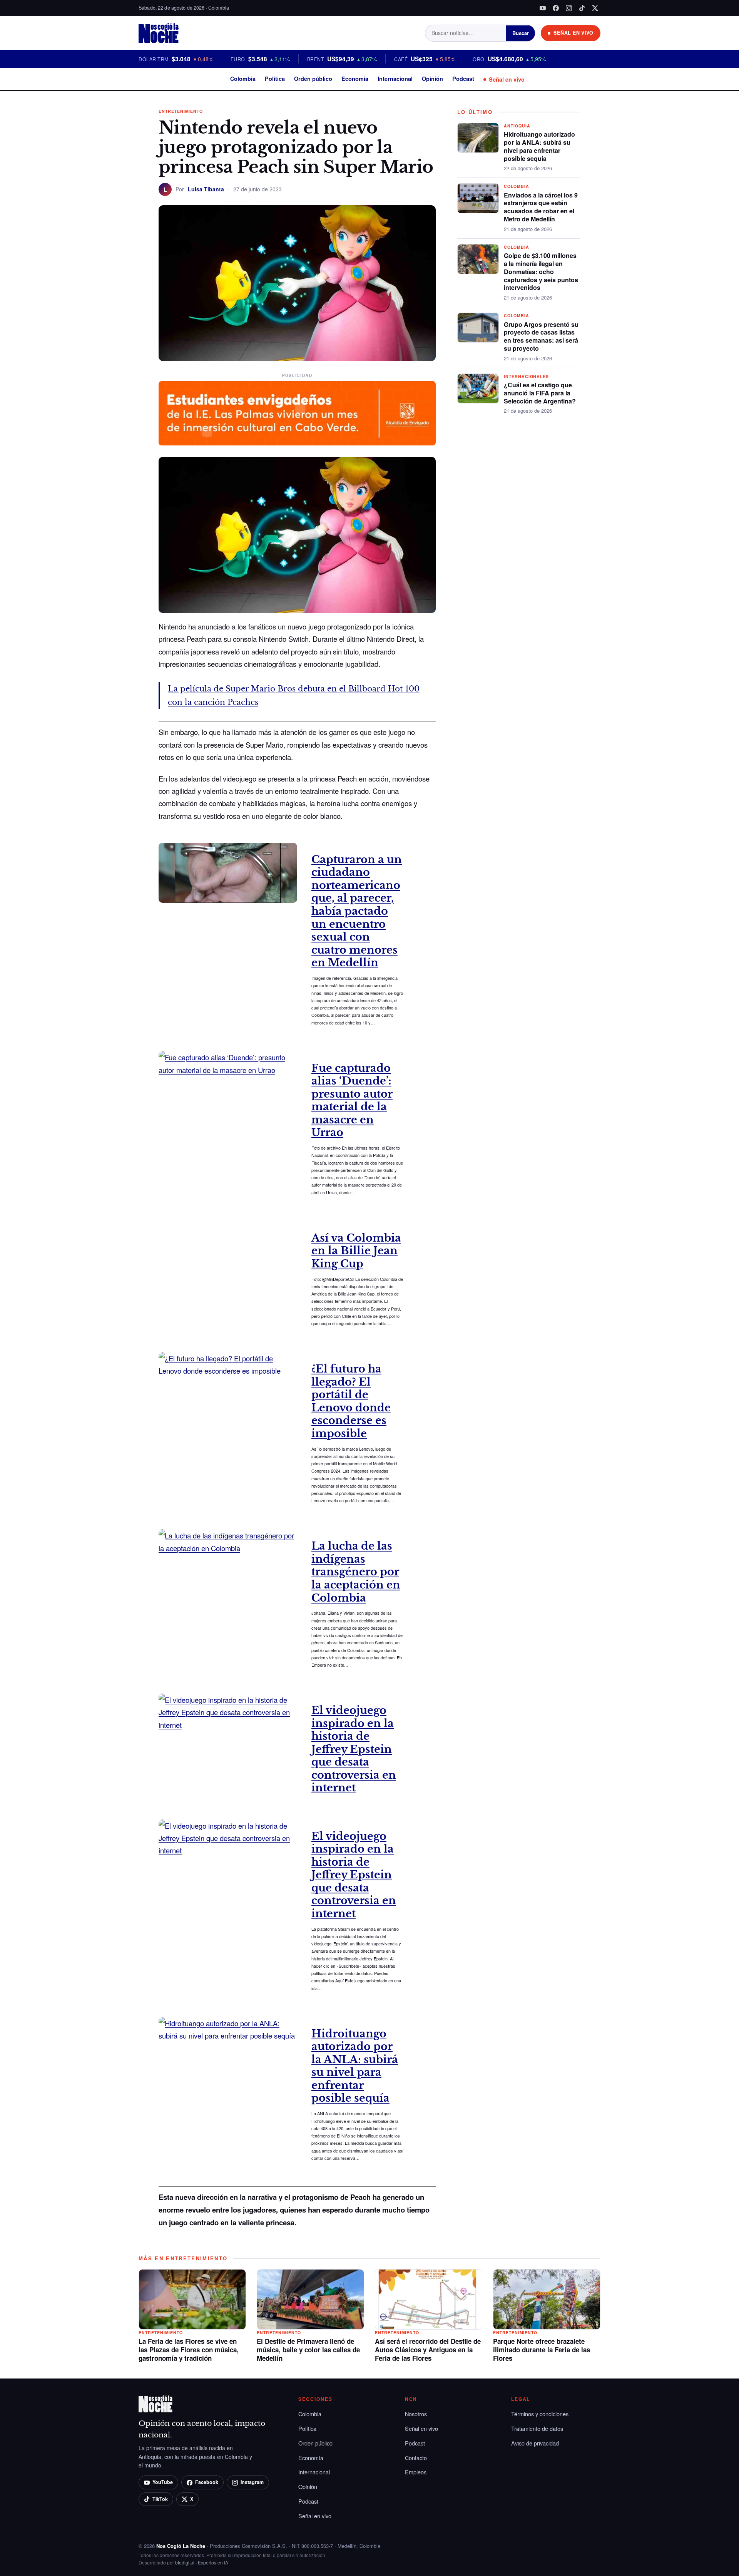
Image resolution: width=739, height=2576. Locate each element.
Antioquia (517, 126)
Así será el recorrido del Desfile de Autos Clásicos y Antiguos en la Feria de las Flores (428, 2350)
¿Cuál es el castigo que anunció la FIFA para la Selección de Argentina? (540, 393)
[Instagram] (569, 8)
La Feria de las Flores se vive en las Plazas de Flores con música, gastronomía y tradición (189, 2350)
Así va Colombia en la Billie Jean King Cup (356, 1251)
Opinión (432, 79)
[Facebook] (556, 8)
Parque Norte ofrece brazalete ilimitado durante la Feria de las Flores (542, 2350)
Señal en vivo (507, 79)
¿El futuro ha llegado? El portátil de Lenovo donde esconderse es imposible (351, 1401)
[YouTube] (543, 8)
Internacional (395, 79)
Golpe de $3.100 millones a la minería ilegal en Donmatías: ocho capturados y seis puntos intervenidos (541, 271)
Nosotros (416, 2414)
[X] (595, 8)
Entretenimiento (181, 111)
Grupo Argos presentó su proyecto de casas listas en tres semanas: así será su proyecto (541, 336)
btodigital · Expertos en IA (202, 2562)
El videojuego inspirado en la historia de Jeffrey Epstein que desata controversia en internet (354, 1749)
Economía (355, 79)
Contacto (416, 2458)
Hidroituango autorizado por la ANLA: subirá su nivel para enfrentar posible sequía (355, 2066)
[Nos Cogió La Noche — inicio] (159, 33)
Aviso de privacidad (535, 2443)
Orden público (313, 79)
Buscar (521, 33)
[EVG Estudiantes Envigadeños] (297, 413)
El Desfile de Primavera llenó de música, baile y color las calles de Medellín (308, 2350)
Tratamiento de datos (537, 2428)
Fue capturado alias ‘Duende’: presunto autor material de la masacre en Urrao (352, 1101)
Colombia (243, 79)
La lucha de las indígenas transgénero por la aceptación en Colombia (356, 1572)
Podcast (463, 79)
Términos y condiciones (540, 2414)
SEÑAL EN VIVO (573, 33)
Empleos (416, 2472)
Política (275, 79)
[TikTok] (582, 8)
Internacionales (526, 376)
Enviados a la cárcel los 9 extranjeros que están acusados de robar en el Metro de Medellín (541, 207)
